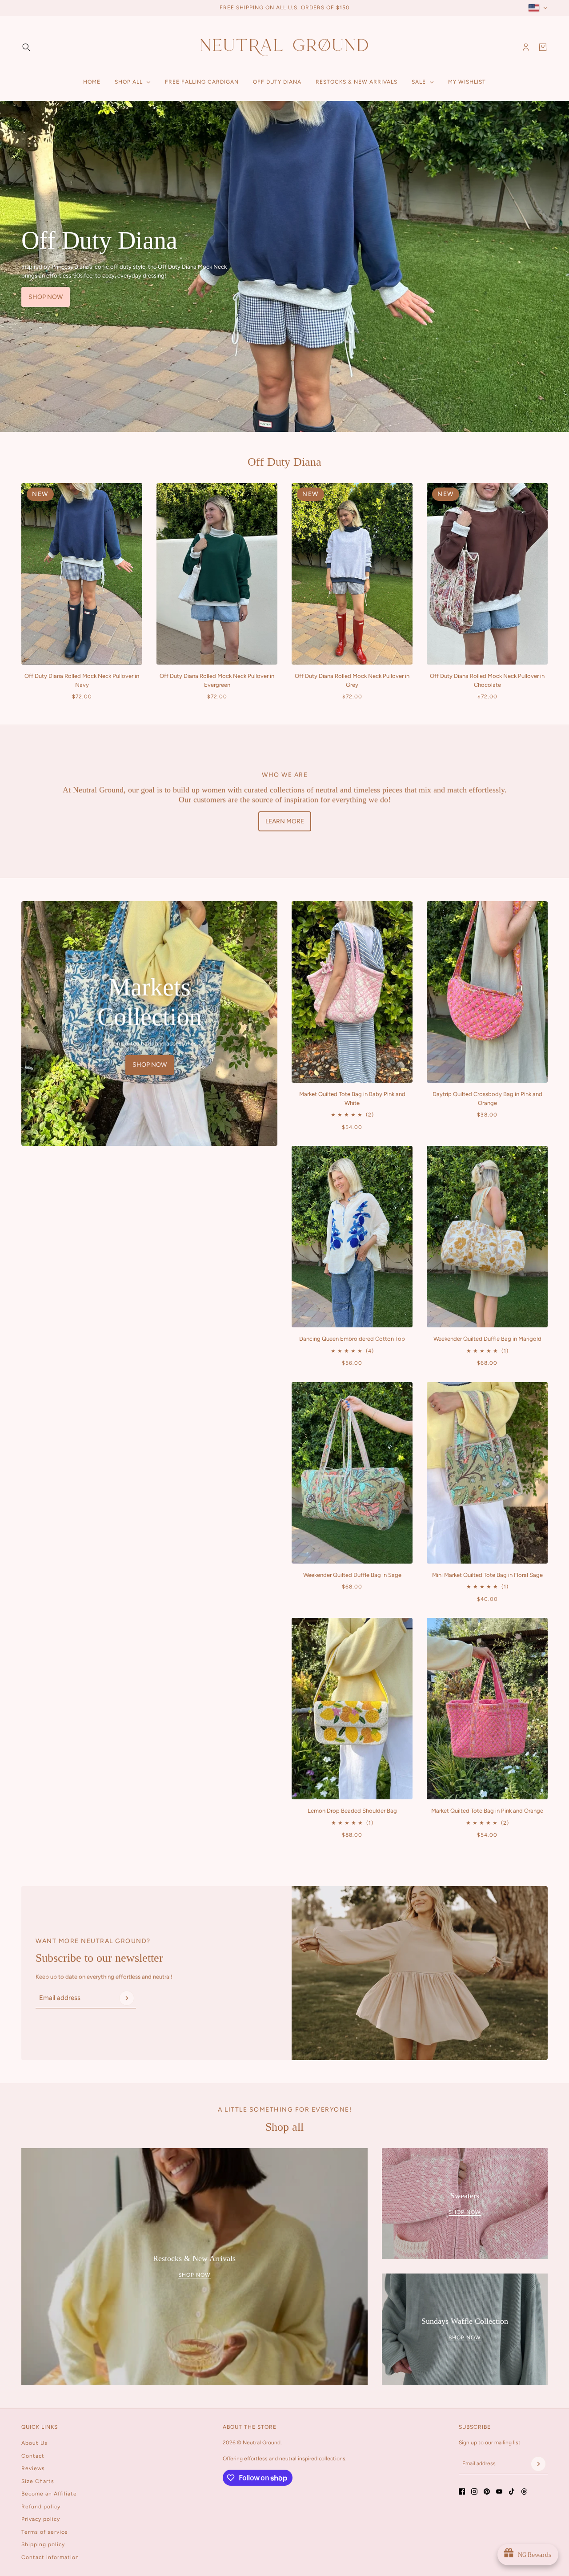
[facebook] (462, 2491)
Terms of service (45, 2532)
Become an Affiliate (49, 2494)
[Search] (26, 47)
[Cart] (543, 47)
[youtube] (499, 2491)
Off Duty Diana (284, 462)
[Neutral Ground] (284, 47)
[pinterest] (487, 2491)
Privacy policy (41, 2519)
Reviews (33, 2468)
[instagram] (474, 2491)
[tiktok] (512, 2491)
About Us (34, 2443)
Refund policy (41, 2507)
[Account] (526, 47)
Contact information (50, 2557)
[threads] (524, 2491)
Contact (33, 2456)
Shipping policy (43, 2544)
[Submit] (127, 1998)
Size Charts (38, 2481)
